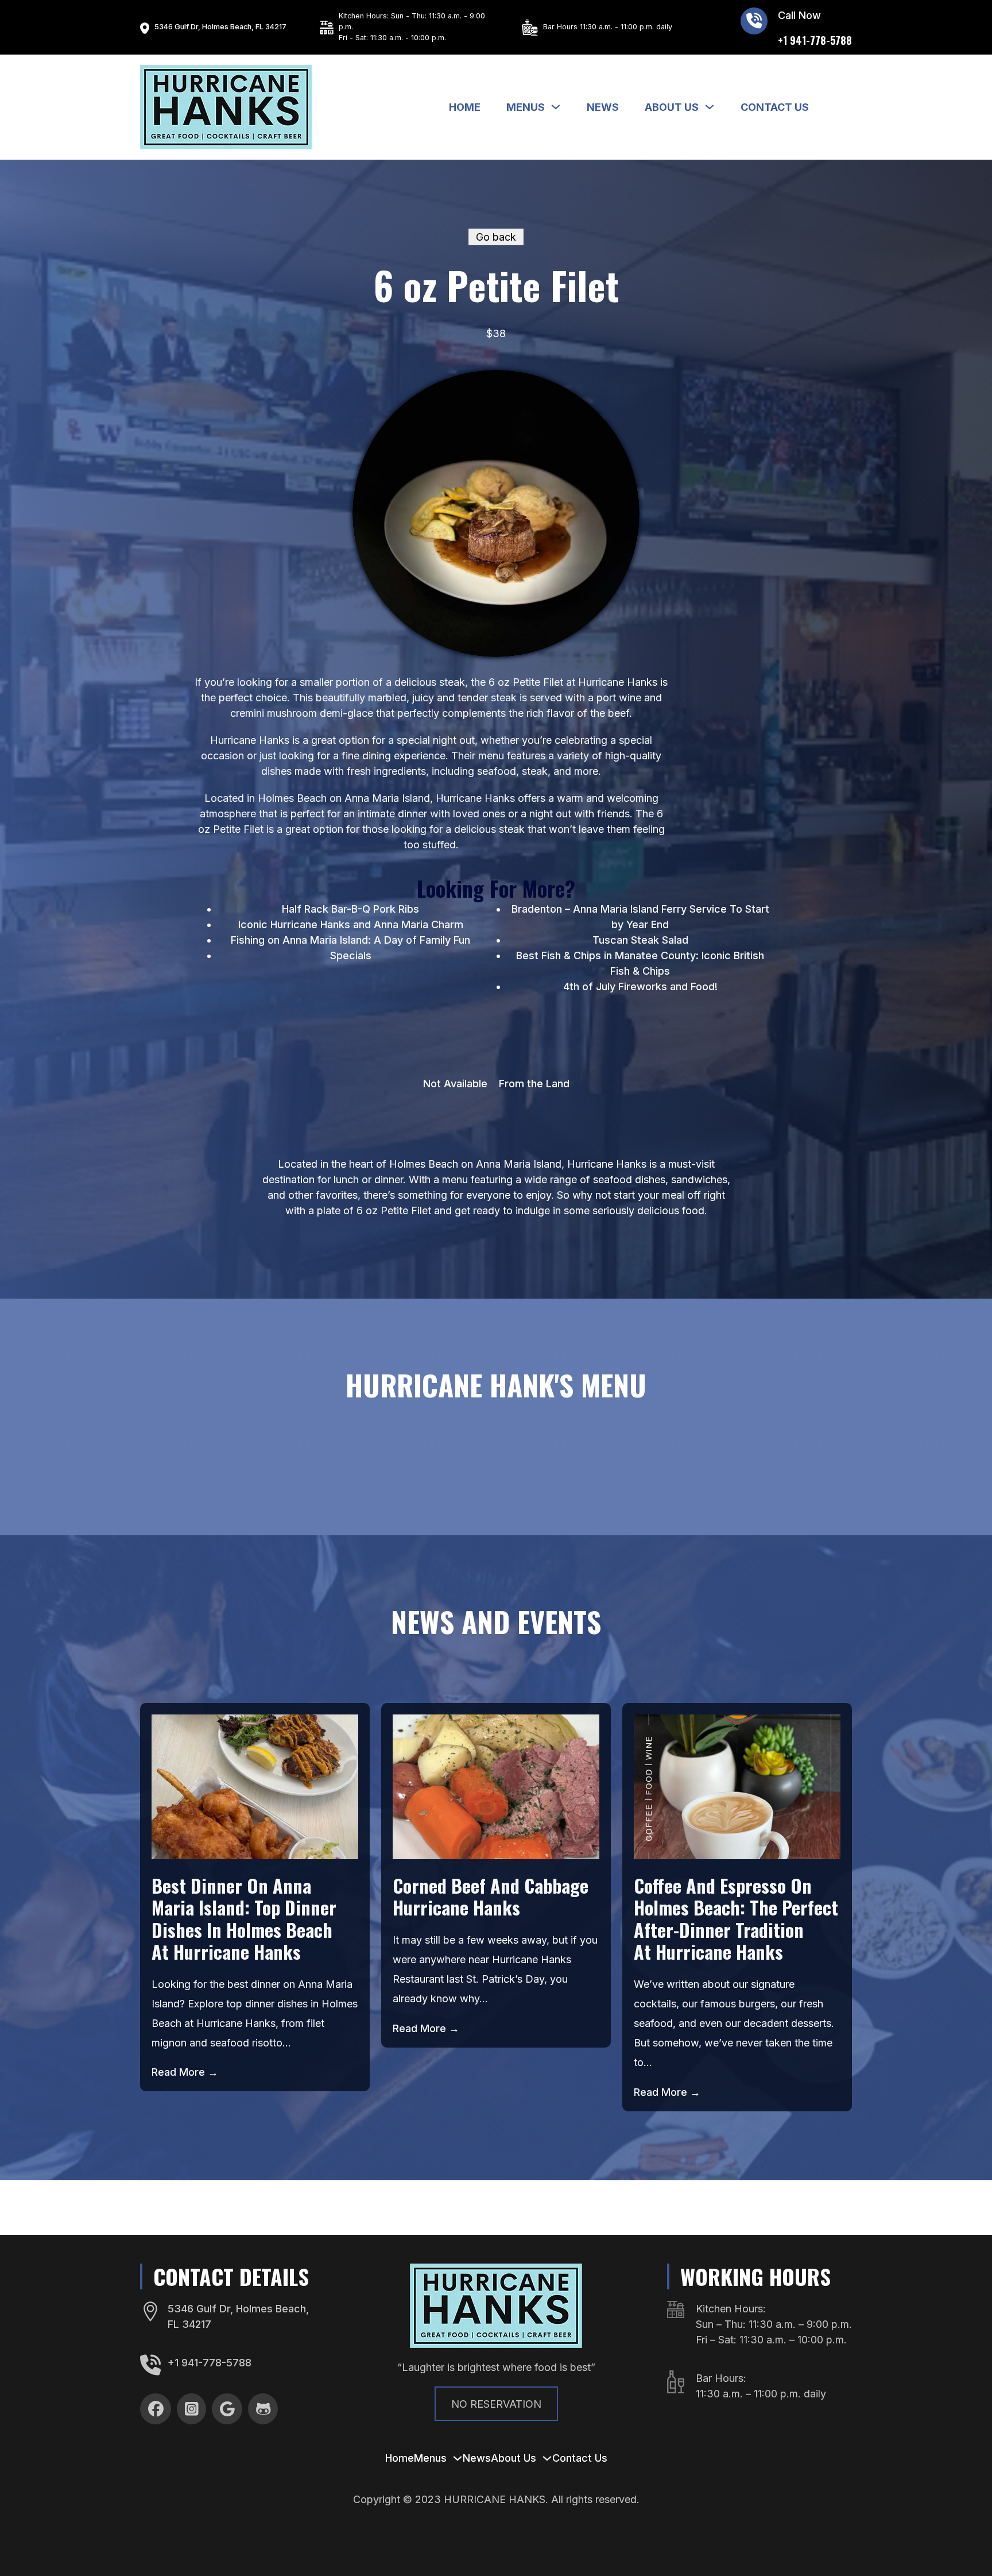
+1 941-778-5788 (210, 2363)
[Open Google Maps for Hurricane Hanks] (150, 2311)
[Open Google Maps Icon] (145, 27)
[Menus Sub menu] (556, 107)
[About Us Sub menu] (710, 107)
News (603, 107)
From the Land (534, 1084)
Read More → (185, 2072)
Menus (526, 107)
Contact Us (775, 107)
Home (465, 107)
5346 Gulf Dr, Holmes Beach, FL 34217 (220, 27)
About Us (672, 107)
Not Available (455, 1084)
